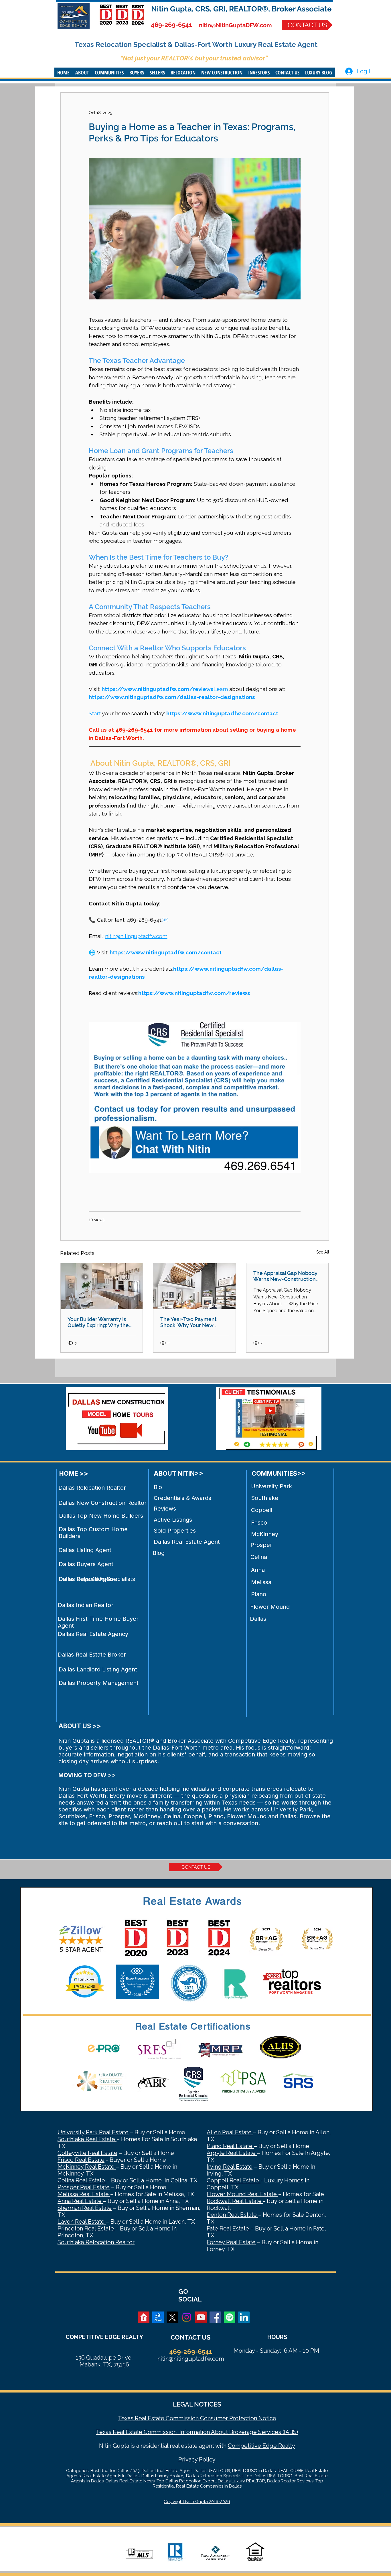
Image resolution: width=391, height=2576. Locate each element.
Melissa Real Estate (84, 2194)
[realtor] (144, 2317)
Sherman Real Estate (85, 2208)
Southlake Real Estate (87, 2139)
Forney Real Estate (231, 2242)
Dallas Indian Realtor (86, 1605)
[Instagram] (187, 2317)
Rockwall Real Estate (235, 2201)
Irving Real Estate (230, 2167)
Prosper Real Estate (84, 2187)
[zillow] (158, 2317)
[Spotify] (230, 2317)
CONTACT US (190, 2337)
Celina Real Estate (82, 2180)
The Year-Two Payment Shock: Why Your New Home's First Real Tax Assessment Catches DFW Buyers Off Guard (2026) (192, 1322)
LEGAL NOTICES (197, 2404)
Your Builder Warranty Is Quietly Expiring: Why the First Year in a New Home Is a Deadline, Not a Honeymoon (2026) (100, 1322)
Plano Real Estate (230, 2146)
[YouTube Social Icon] (201, 2317)
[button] (82, 72)
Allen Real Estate (230, 2132)
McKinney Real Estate (87, 2167)
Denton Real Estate (232, 2215)
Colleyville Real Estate (87, 2153)
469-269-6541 (171, 25)
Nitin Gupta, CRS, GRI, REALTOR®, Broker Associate (241, 9)
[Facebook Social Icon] (215, 2317)
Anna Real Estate (80, 2201)
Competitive (244, 2446)
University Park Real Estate (93, 2132)
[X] (172, 2317)
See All (323, 1252)
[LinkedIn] (244, 2317)
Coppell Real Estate (234, 2180)
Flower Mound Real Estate (242, 2194)
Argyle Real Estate (232, 2153)
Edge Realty (278, 2446)
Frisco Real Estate (81, 2160)
